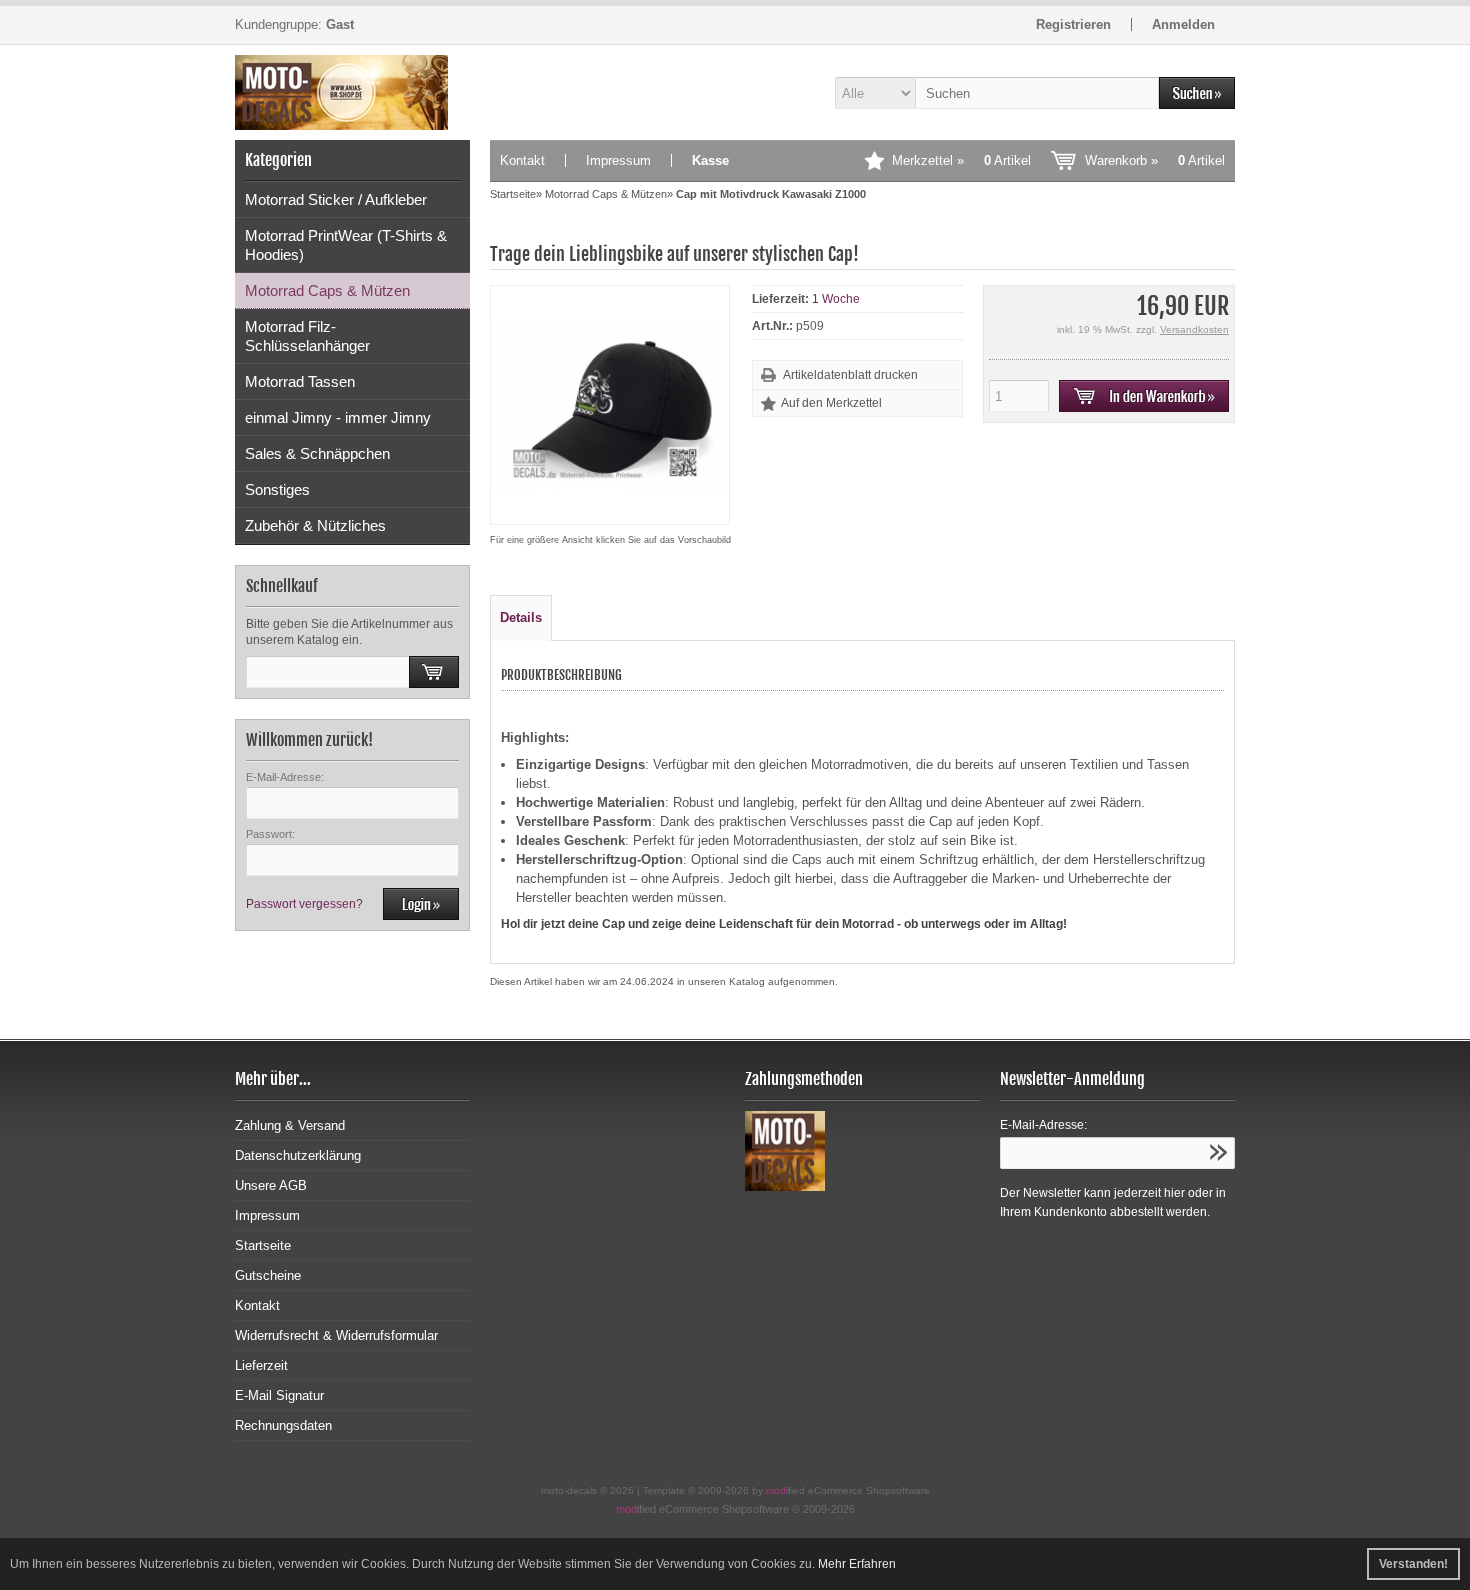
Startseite (263, 1245)
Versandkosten (1194, 329)
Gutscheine (268, 1275)
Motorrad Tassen (300, 381)
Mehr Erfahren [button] (857, 1564)
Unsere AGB (271, 1185)
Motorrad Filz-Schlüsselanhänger (307, 336)
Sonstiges (277, 489)
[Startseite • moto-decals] (352, 92)
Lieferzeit (261, 1365)
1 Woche (836, 299)
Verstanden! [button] (1413, 1564)
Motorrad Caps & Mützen (327, 290)
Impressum (618, 160)
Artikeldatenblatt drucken (850, 375)
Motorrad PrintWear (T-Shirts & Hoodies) (346, 245)
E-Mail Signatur (279, 1395)
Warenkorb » (1155, 160)
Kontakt (522, 160)
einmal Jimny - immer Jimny (338, 417)
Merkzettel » (961, 160)
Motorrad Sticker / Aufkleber (336, 199)
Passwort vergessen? (304, 904)
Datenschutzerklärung (298, 1155)
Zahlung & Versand (290, 1125)
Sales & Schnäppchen (317, 453)
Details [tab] (521, 617)
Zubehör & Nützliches (315, 525)
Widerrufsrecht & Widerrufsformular (336, 1335)
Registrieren (1073, 24)
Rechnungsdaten (283, 1425)
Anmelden (1183, 24)
